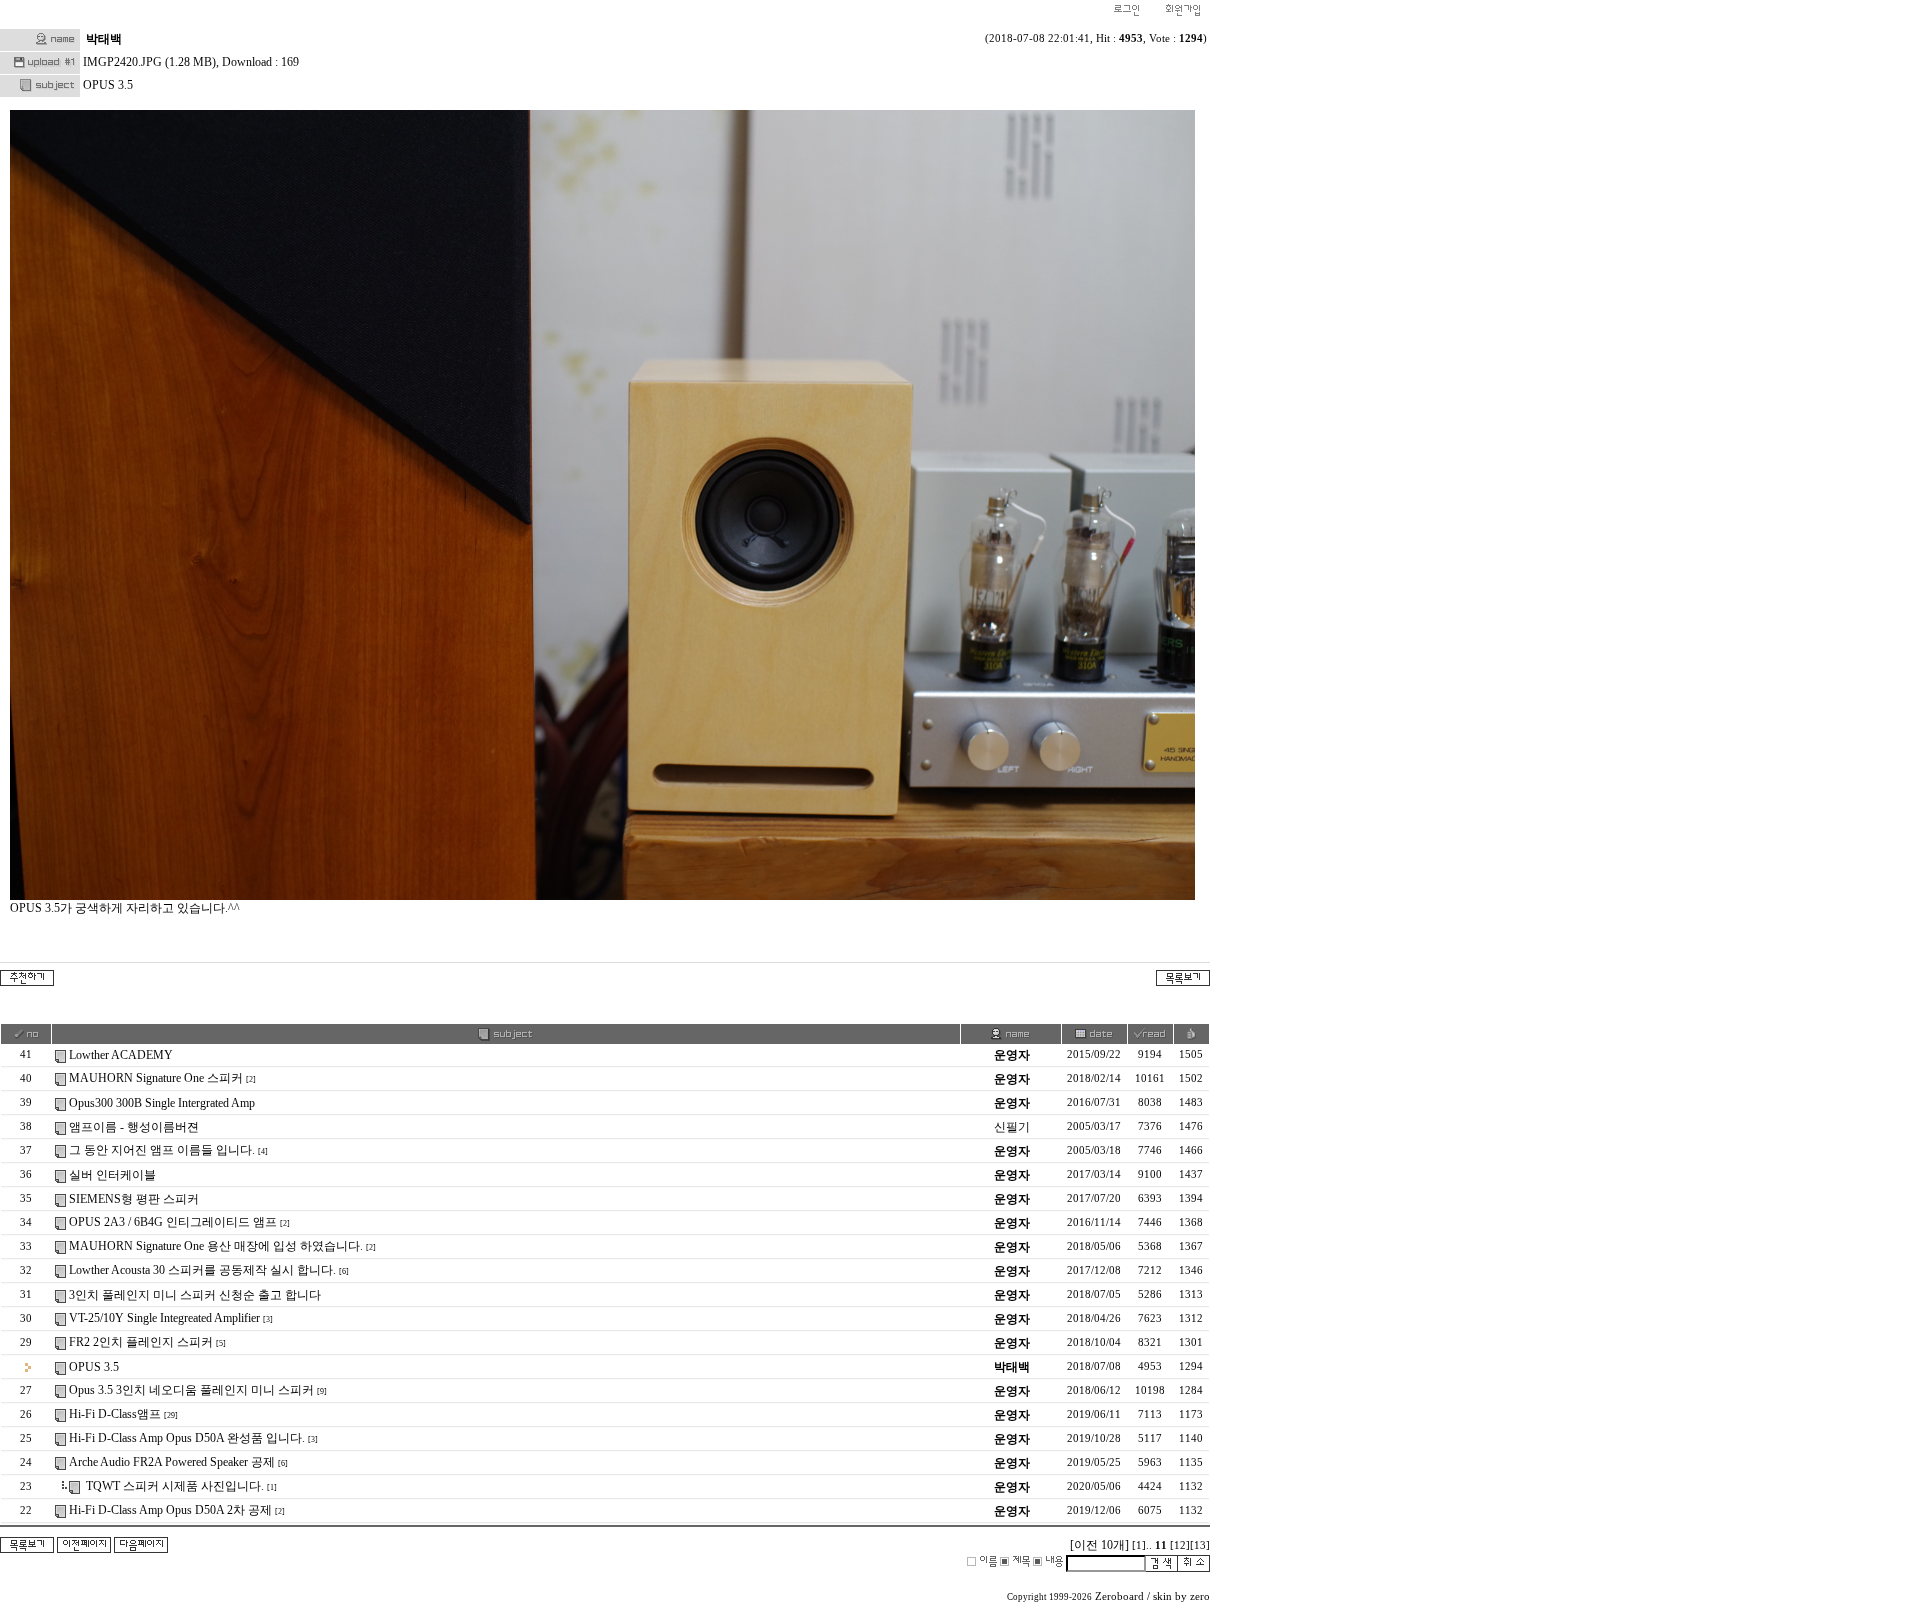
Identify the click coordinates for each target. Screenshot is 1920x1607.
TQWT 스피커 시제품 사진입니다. (173, 1486)
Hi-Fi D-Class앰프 (115, 1414)
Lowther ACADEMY (121, 1055)
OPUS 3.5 (94, 1367)
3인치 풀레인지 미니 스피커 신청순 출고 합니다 (195, 1295)
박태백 (104, 39)
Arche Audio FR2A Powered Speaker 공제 (172, 1462)
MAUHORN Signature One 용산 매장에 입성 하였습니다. (216, 1246)
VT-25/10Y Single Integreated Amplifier (164, 1318)
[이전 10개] (1099, 1545)
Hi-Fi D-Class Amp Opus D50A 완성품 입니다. (187, 1438)
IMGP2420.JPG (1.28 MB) (149, 62)
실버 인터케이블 (112, 1175)
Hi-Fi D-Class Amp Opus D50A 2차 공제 (170, 1510)
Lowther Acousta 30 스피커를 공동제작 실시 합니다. (202, 1270)
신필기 (1012, 1127)
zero (1200, 1596)
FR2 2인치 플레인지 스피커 (141, 1342)
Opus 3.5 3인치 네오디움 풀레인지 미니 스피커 (191, 1390)
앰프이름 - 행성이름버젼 (134, 1127)
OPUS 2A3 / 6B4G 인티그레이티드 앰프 (173, 1222)
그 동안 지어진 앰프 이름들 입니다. (162, 1150)
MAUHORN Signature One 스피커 (156, 1078)
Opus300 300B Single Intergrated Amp (162, 1103)
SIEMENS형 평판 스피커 (134, 1199)
